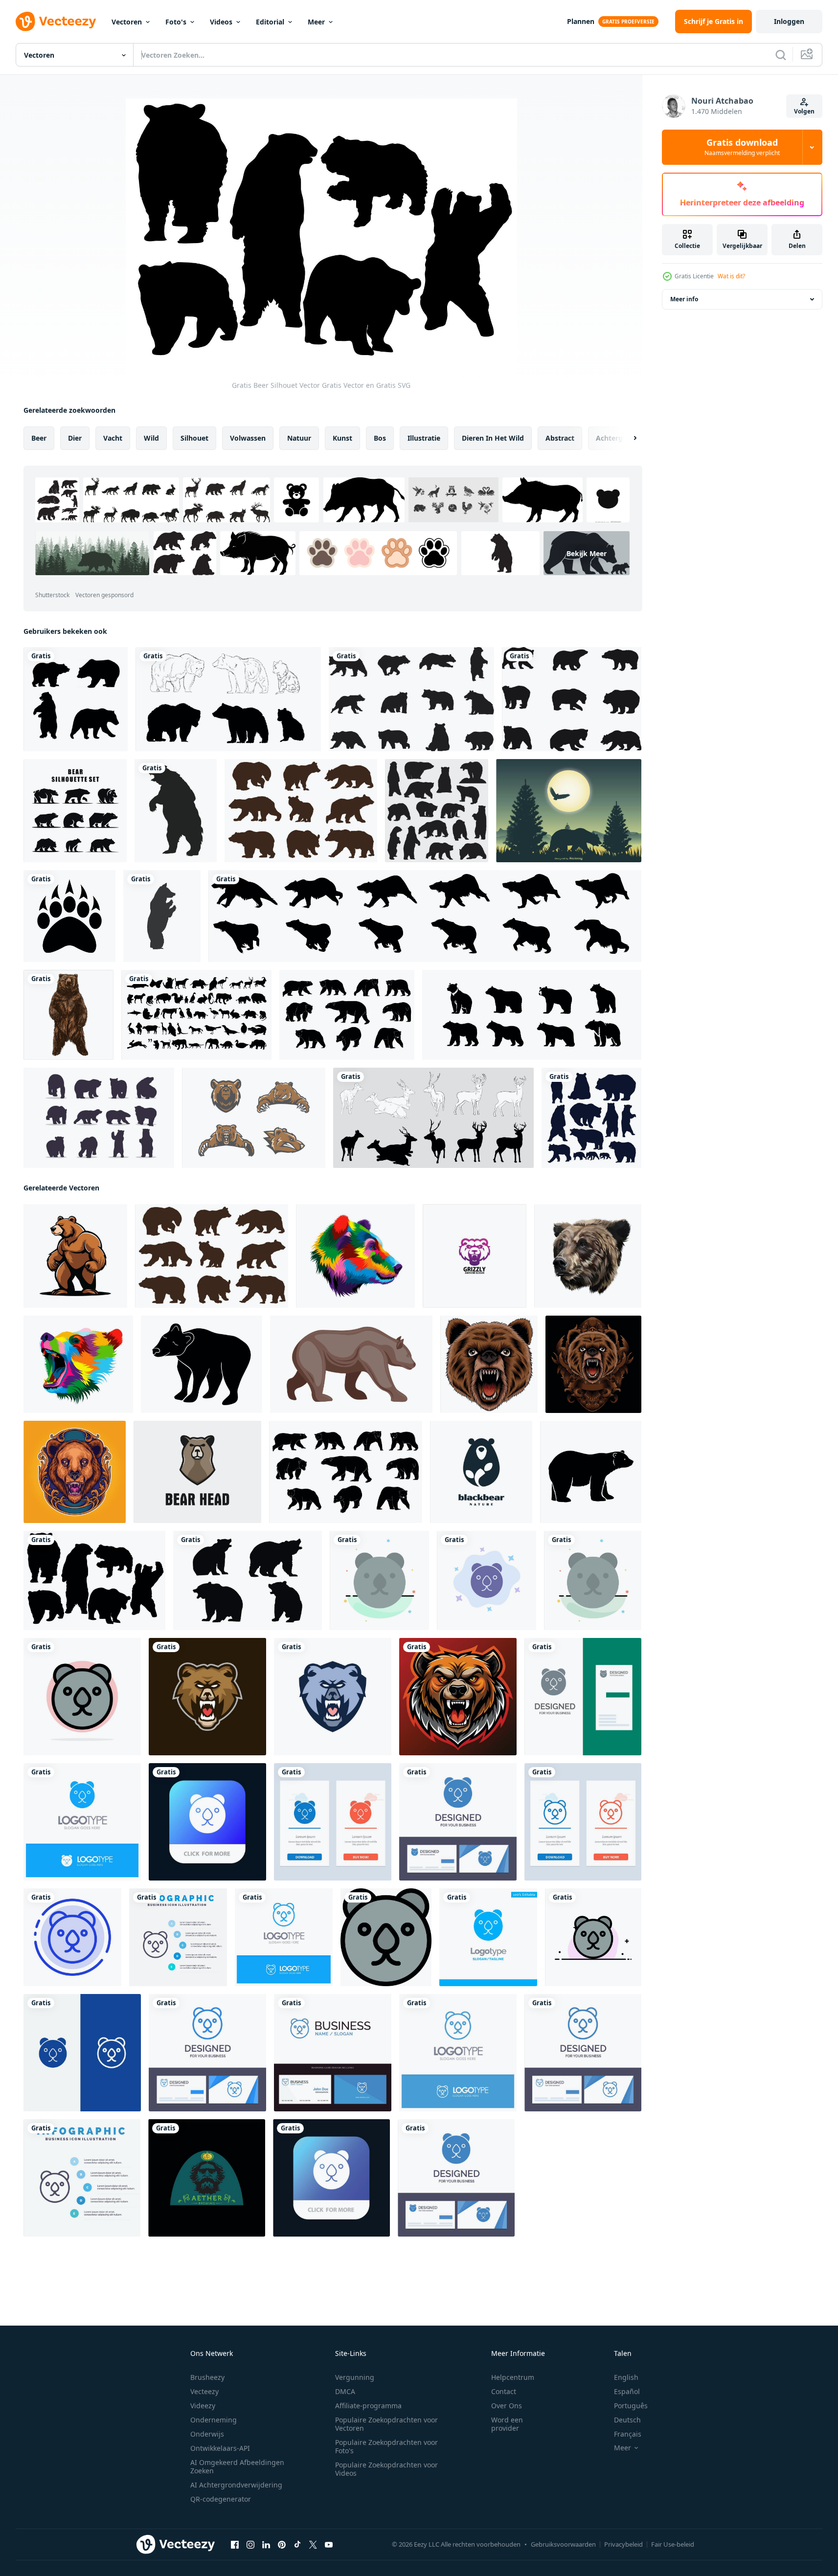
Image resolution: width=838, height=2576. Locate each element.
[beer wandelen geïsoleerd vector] (351, 1364)
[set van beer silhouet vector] (76, 699)
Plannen (581, 21)
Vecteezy (204, 2391)
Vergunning (355, 2377)
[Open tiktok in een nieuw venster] (297, 2545)
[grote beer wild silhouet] (176, 811)
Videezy (203, 2406)
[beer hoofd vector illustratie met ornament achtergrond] (593, 1364)
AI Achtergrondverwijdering (236, 2485)
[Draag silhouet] (228, 699)
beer (39, 438)
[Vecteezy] (56, 22)
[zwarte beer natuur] (481, 1472)
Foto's (176, 22)
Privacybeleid (623, 2544)
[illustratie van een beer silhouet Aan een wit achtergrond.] (202, 1364)
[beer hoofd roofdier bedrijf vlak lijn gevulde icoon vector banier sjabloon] (593, 1937)
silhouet (194, 438)
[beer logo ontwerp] (207, 2178)
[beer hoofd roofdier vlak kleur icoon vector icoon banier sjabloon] (386, 1937)
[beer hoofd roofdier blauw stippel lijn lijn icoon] (72, 1937)
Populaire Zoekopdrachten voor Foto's (386, 2446)
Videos (221, 22)
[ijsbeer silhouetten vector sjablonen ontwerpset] (437, 811)
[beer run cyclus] (425, 916)
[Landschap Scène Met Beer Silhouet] (569, 811)
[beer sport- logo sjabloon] (333, 1697)
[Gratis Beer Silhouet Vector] (94, 1580)
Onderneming (214, 2420)
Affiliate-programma (368, 2406)
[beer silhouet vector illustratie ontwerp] (99, 1118)
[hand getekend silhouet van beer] (347, 1015)
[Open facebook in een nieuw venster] (235, 2545)
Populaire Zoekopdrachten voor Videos (386, 2469)
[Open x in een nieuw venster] (313, 2545)
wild (151, 438)
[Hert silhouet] (433, 1118)
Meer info (684, 299)
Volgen (804, 111)
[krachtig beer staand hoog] (75, 1256)
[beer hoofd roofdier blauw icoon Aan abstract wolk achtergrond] (487, 1580)
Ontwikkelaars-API (220, 2448)
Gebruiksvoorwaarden (563, 2544)
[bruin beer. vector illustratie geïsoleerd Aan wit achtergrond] (68, 1015)
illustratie (424, 438)
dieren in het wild (493, 438)
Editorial (270, 22)
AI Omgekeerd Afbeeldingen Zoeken (237, 2466)
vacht (113, 438)
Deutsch (627, 2420)
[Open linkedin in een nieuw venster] (266, 2545)
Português (631, 2406)
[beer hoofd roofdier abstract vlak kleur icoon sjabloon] (379, 1580)
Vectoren (127, 22)
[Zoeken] (781, 55)
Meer (316, 22)
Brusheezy (207, 2377)
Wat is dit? (731, 276)
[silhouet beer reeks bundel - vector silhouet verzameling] (572, 699)
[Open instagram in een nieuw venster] (250, 2545)
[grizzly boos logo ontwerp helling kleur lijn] (475, 1256)
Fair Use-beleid (673, 2544)
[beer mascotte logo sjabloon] (207, 1697)
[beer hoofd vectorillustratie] (489, 1364)
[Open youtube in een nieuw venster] (329, 2545)
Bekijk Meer (587, 553)
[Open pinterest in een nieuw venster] (282, 2545)
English (626, 2377)
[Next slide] (627, 438)
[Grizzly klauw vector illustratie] (69, 916)
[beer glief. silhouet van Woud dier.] (591, 1472)
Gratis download (742, 147)
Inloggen (789, 21)
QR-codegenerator (221, 2499)
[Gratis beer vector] (254, 1118)
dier (75, 438)
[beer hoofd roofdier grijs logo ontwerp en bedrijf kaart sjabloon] (583, 1697)
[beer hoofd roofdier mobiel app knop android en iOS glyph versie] (207, 1822)
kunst (342, 438)
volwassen (248, 438)
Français (628, 2434)
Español (627, 2391)
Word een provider (507, 2424)
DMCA (345, 2391)
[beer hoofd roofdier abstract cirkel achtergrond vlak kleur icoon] (82, 1697)
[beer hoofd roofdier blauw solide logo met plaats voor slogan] (82, 1822)
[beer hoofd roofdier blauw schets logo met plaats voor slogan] (284, 1937)
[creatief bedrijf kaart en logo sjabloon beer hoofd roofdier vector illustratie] (458, 1822)
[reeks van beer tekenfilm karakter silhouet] (591, 1118)
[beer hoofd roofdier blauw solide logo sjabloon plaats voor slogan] (488, 1937)
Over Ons (507, 2406)
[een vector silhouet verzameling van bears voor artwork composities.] (411, 699)
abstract (560, 438)
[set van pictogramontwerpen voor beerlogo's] (75, 811)
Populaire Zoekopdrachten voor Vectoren (386, 2424)
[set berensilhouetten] (301, 811)
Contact (504, 2391)
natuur (299, 438)
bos (380, 438)
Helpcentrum (513, 2377)
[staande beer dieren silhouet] (162, 916)
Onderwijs (207, 2434)
